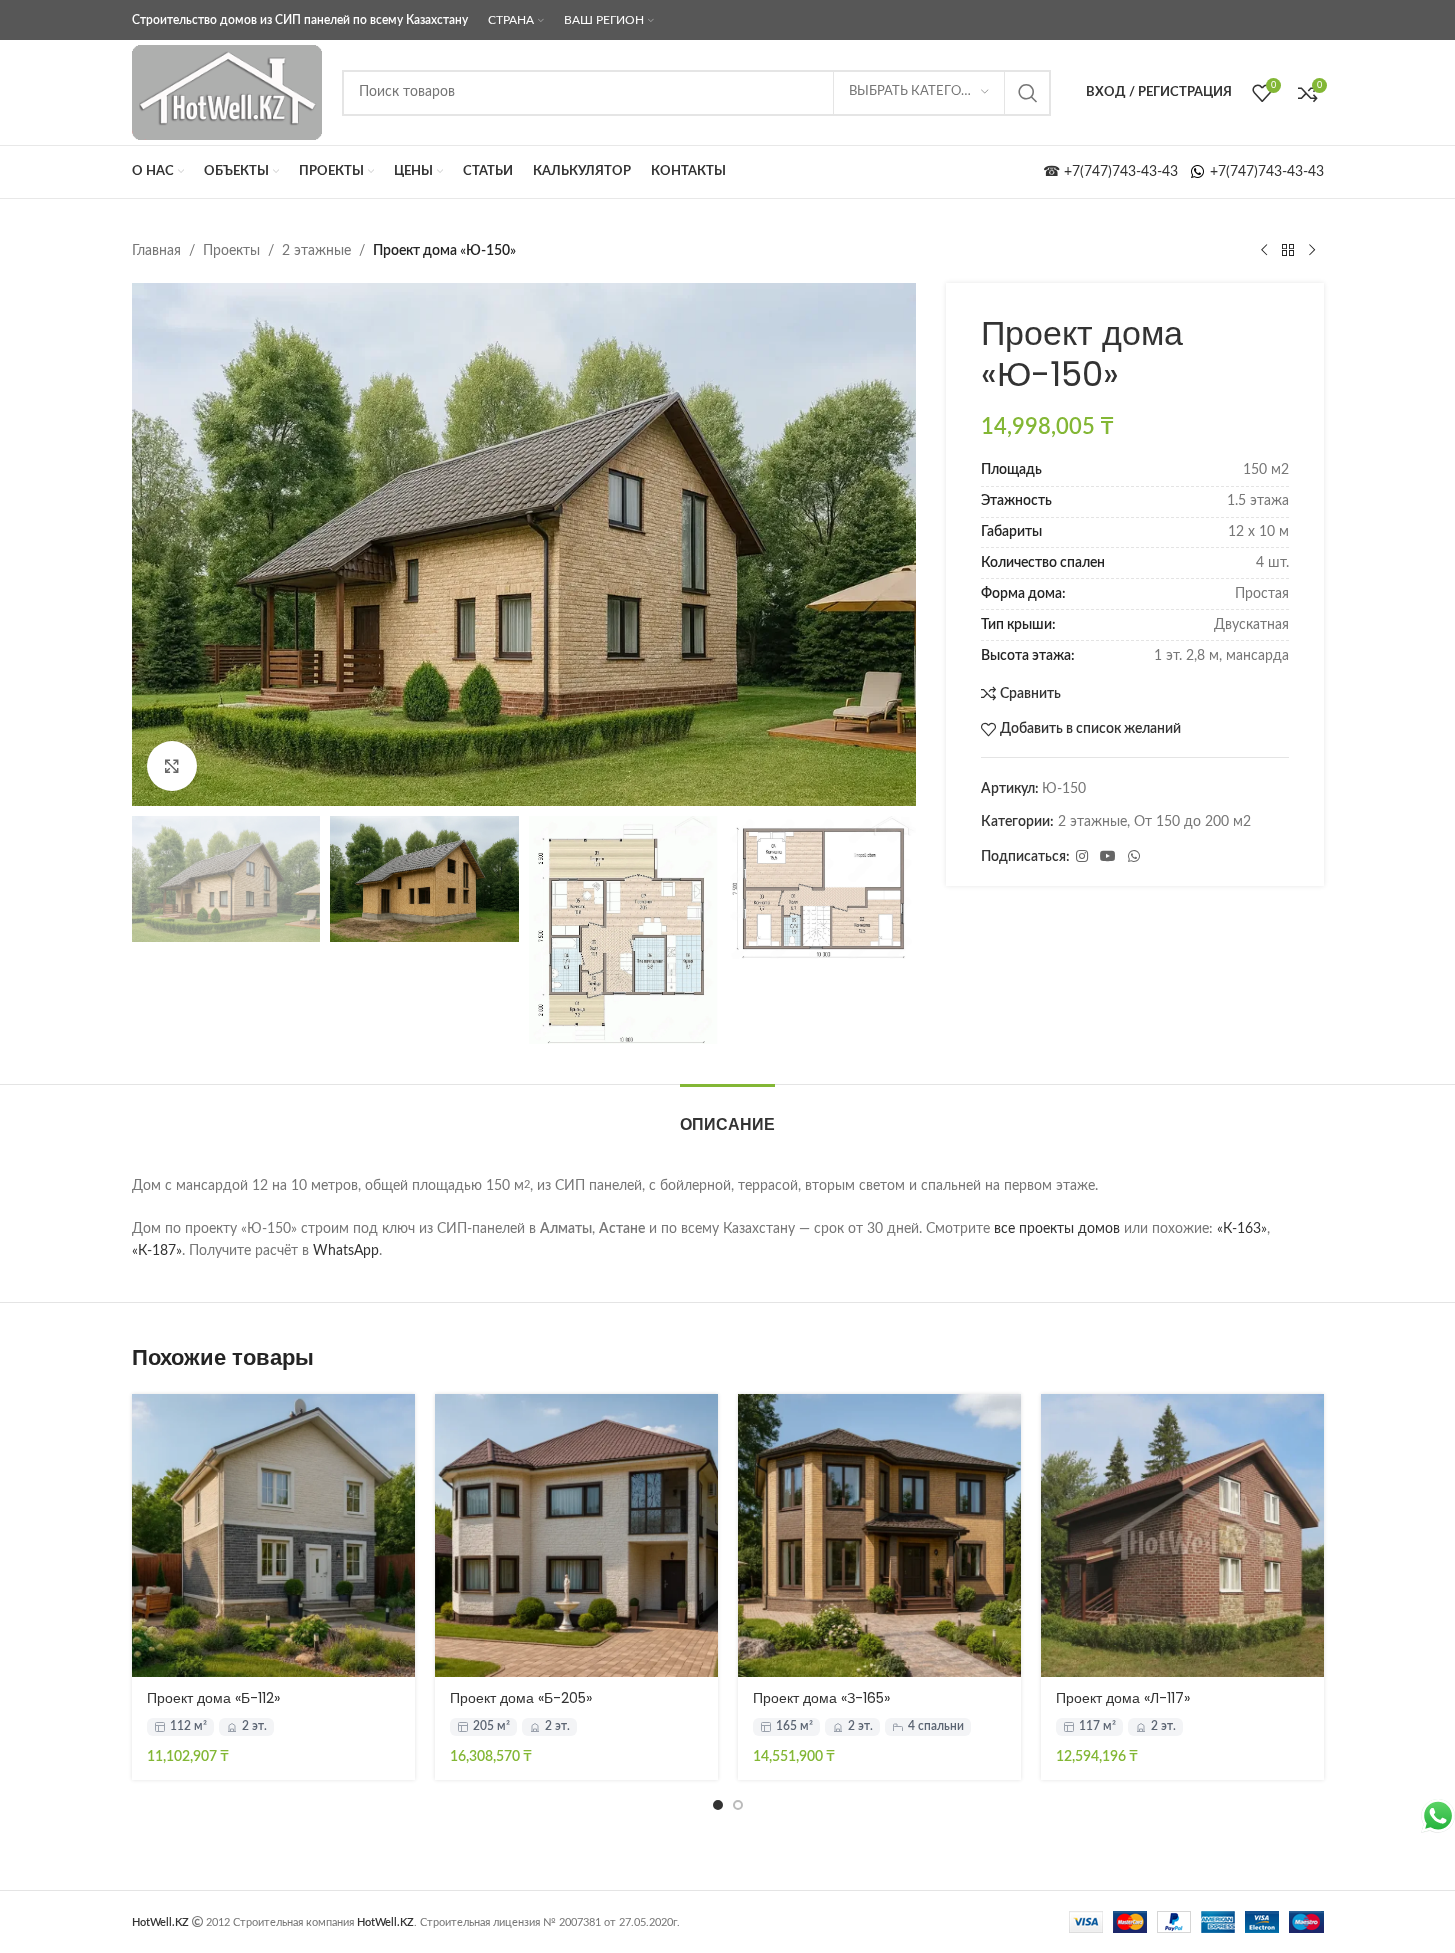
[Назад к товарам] (1288, 251)
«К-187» (157, 1251)
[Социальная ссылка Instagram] (1082, 857)
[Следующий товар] (1312, 251)
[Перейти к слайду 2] (738, 1805)
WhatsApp (346, 1251)
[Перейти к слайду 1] (718, 1805)
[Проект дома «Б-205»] (576, 1535)
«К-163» (1242, 1229)
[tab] (727, 1114)
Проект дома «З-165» (821, 1698)
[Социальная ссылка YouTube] (1108, 857)
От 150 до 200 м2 (1192, 822)
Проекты (231, 251)
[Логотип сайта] (227, 92)
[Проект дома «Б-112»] (273, 1535)
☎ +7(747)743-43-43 (1116, 172)
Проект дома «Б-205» (521, 1698)
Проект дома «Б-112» (213, 1698)
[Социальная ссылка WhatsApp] (1134, 857)
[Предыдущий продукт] (1264, 251)
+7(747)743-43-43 (1265, 172)
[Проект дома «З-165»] (879, 1535)
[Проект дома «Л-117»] (1182, 1535)
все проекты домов (1057, 1229)
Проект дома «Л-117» (1123, 1698)
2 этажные (316, 251)
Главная (156, 251)
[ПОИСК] (1028, 93)
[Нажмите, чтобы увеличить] (172, 766)
